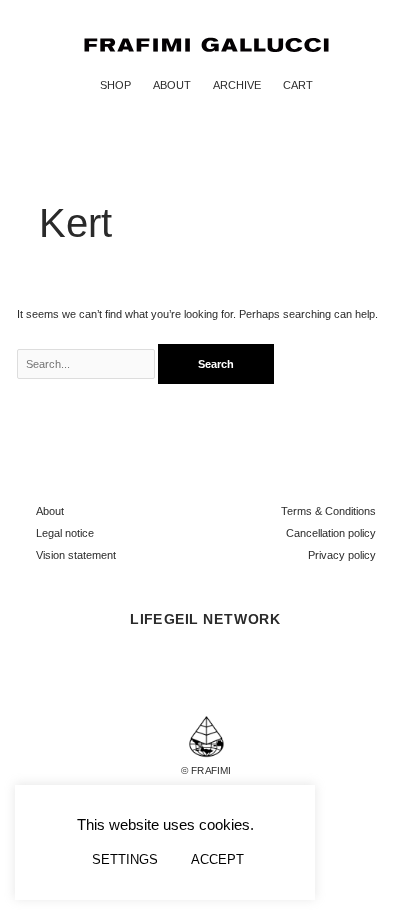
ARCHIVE (237, 85)
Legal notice (65, 533)
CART (298, 85)
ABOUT (172, 85)
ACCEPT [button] (217, 859)
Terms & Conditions (328, 511)
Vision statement (76, 555)
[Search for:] (88, 364)
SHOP (115, 85)
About (50, 511)
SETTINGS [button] (125, 859)
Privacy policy (342, 555)
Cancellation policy (331, 533)
